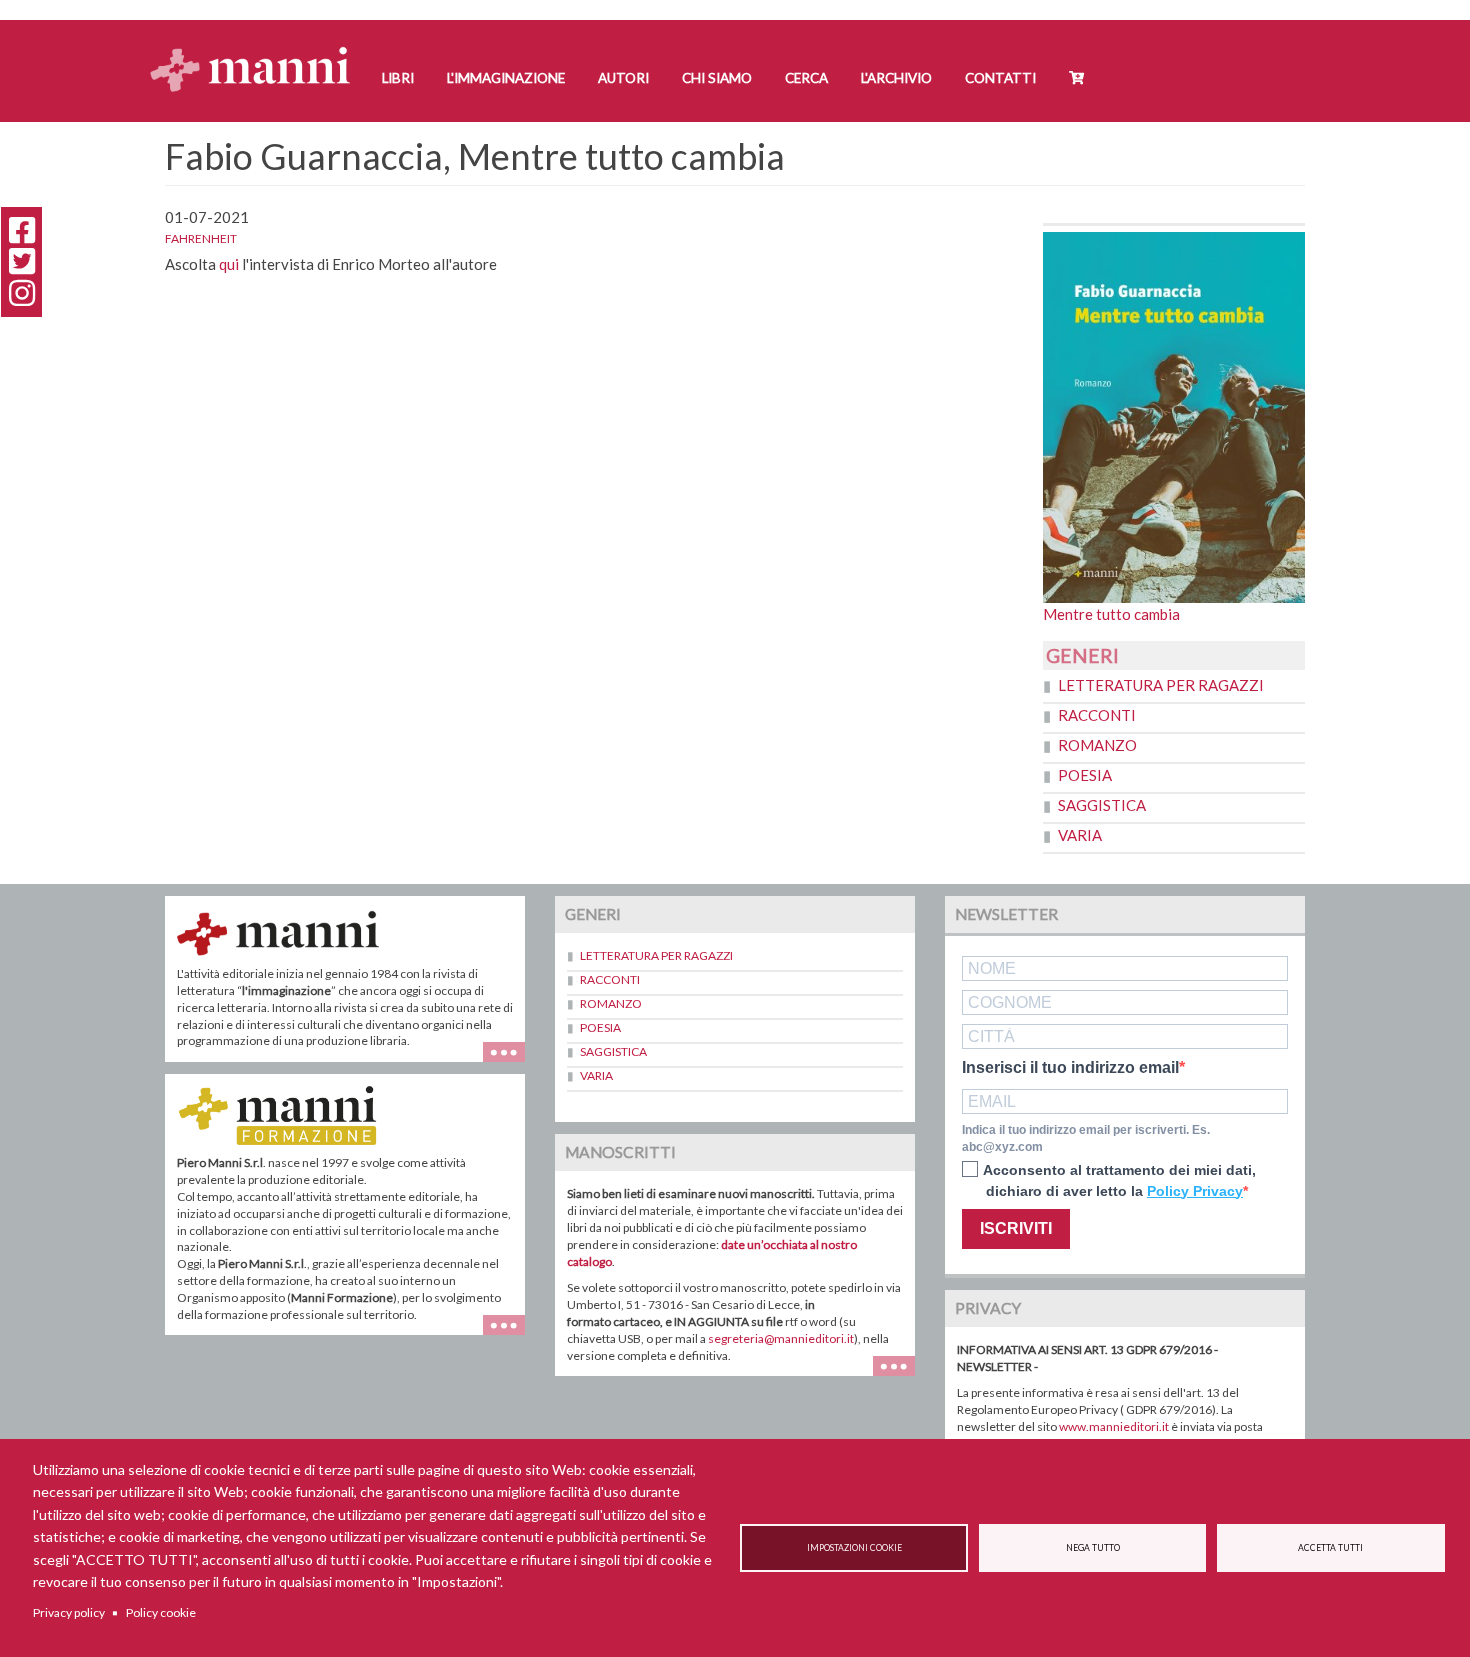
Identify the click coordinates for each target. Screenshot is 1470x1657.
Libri (398, 78)
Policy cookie (161, 1612)
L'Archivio (896, 78)
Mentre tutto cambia (1111, 614)
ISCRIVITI (1016, 1228)
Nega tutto (1093, 1548)
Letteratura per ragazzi (1161, 685)
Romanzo (1097, 745)
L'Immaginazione (506, 78)
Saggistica (1102, 805)
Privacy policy (69, 1612)
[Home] (257, 50)
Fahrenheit (201, 238)
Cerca (806, 78)
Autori (623, 78)
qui (229, 264)
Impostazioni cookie (854, 1548)
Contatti (1000, 78)
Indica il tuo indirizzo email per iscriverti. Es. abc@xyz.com (1086, 1138)
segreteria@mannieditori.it (781, 1338)
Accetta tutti (1330, 1548)
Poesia (1085, 775)
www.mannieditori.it (1114, 1426)
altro (511, 1334)
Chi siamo (717, 78)
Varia (1080, 835)
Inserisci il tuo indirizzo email (1070, 1068)
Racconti (1097, 715)
